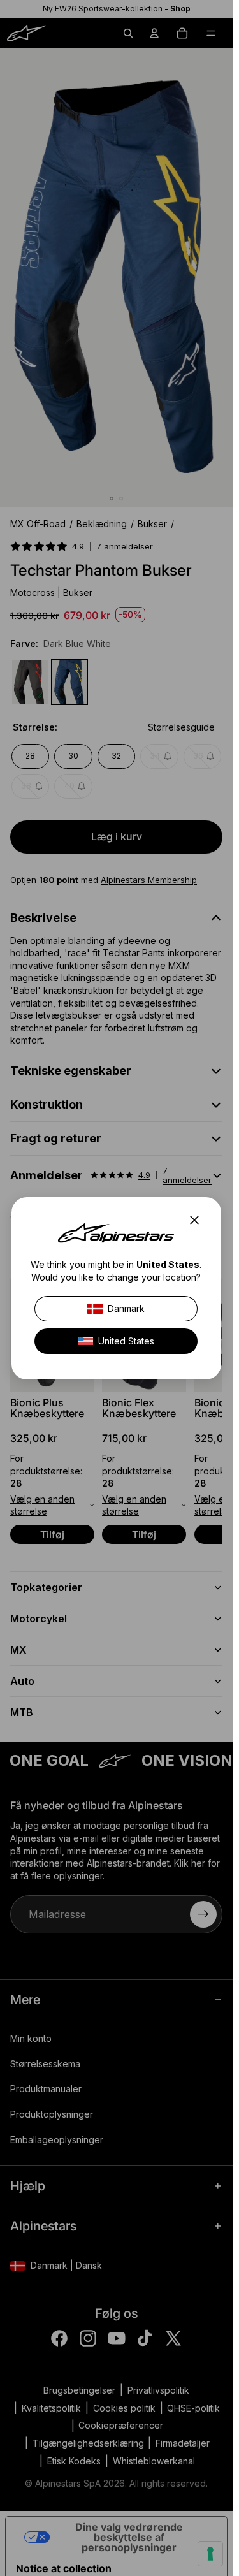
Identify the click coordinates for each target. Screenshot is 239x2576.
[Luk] (198, 1220)
